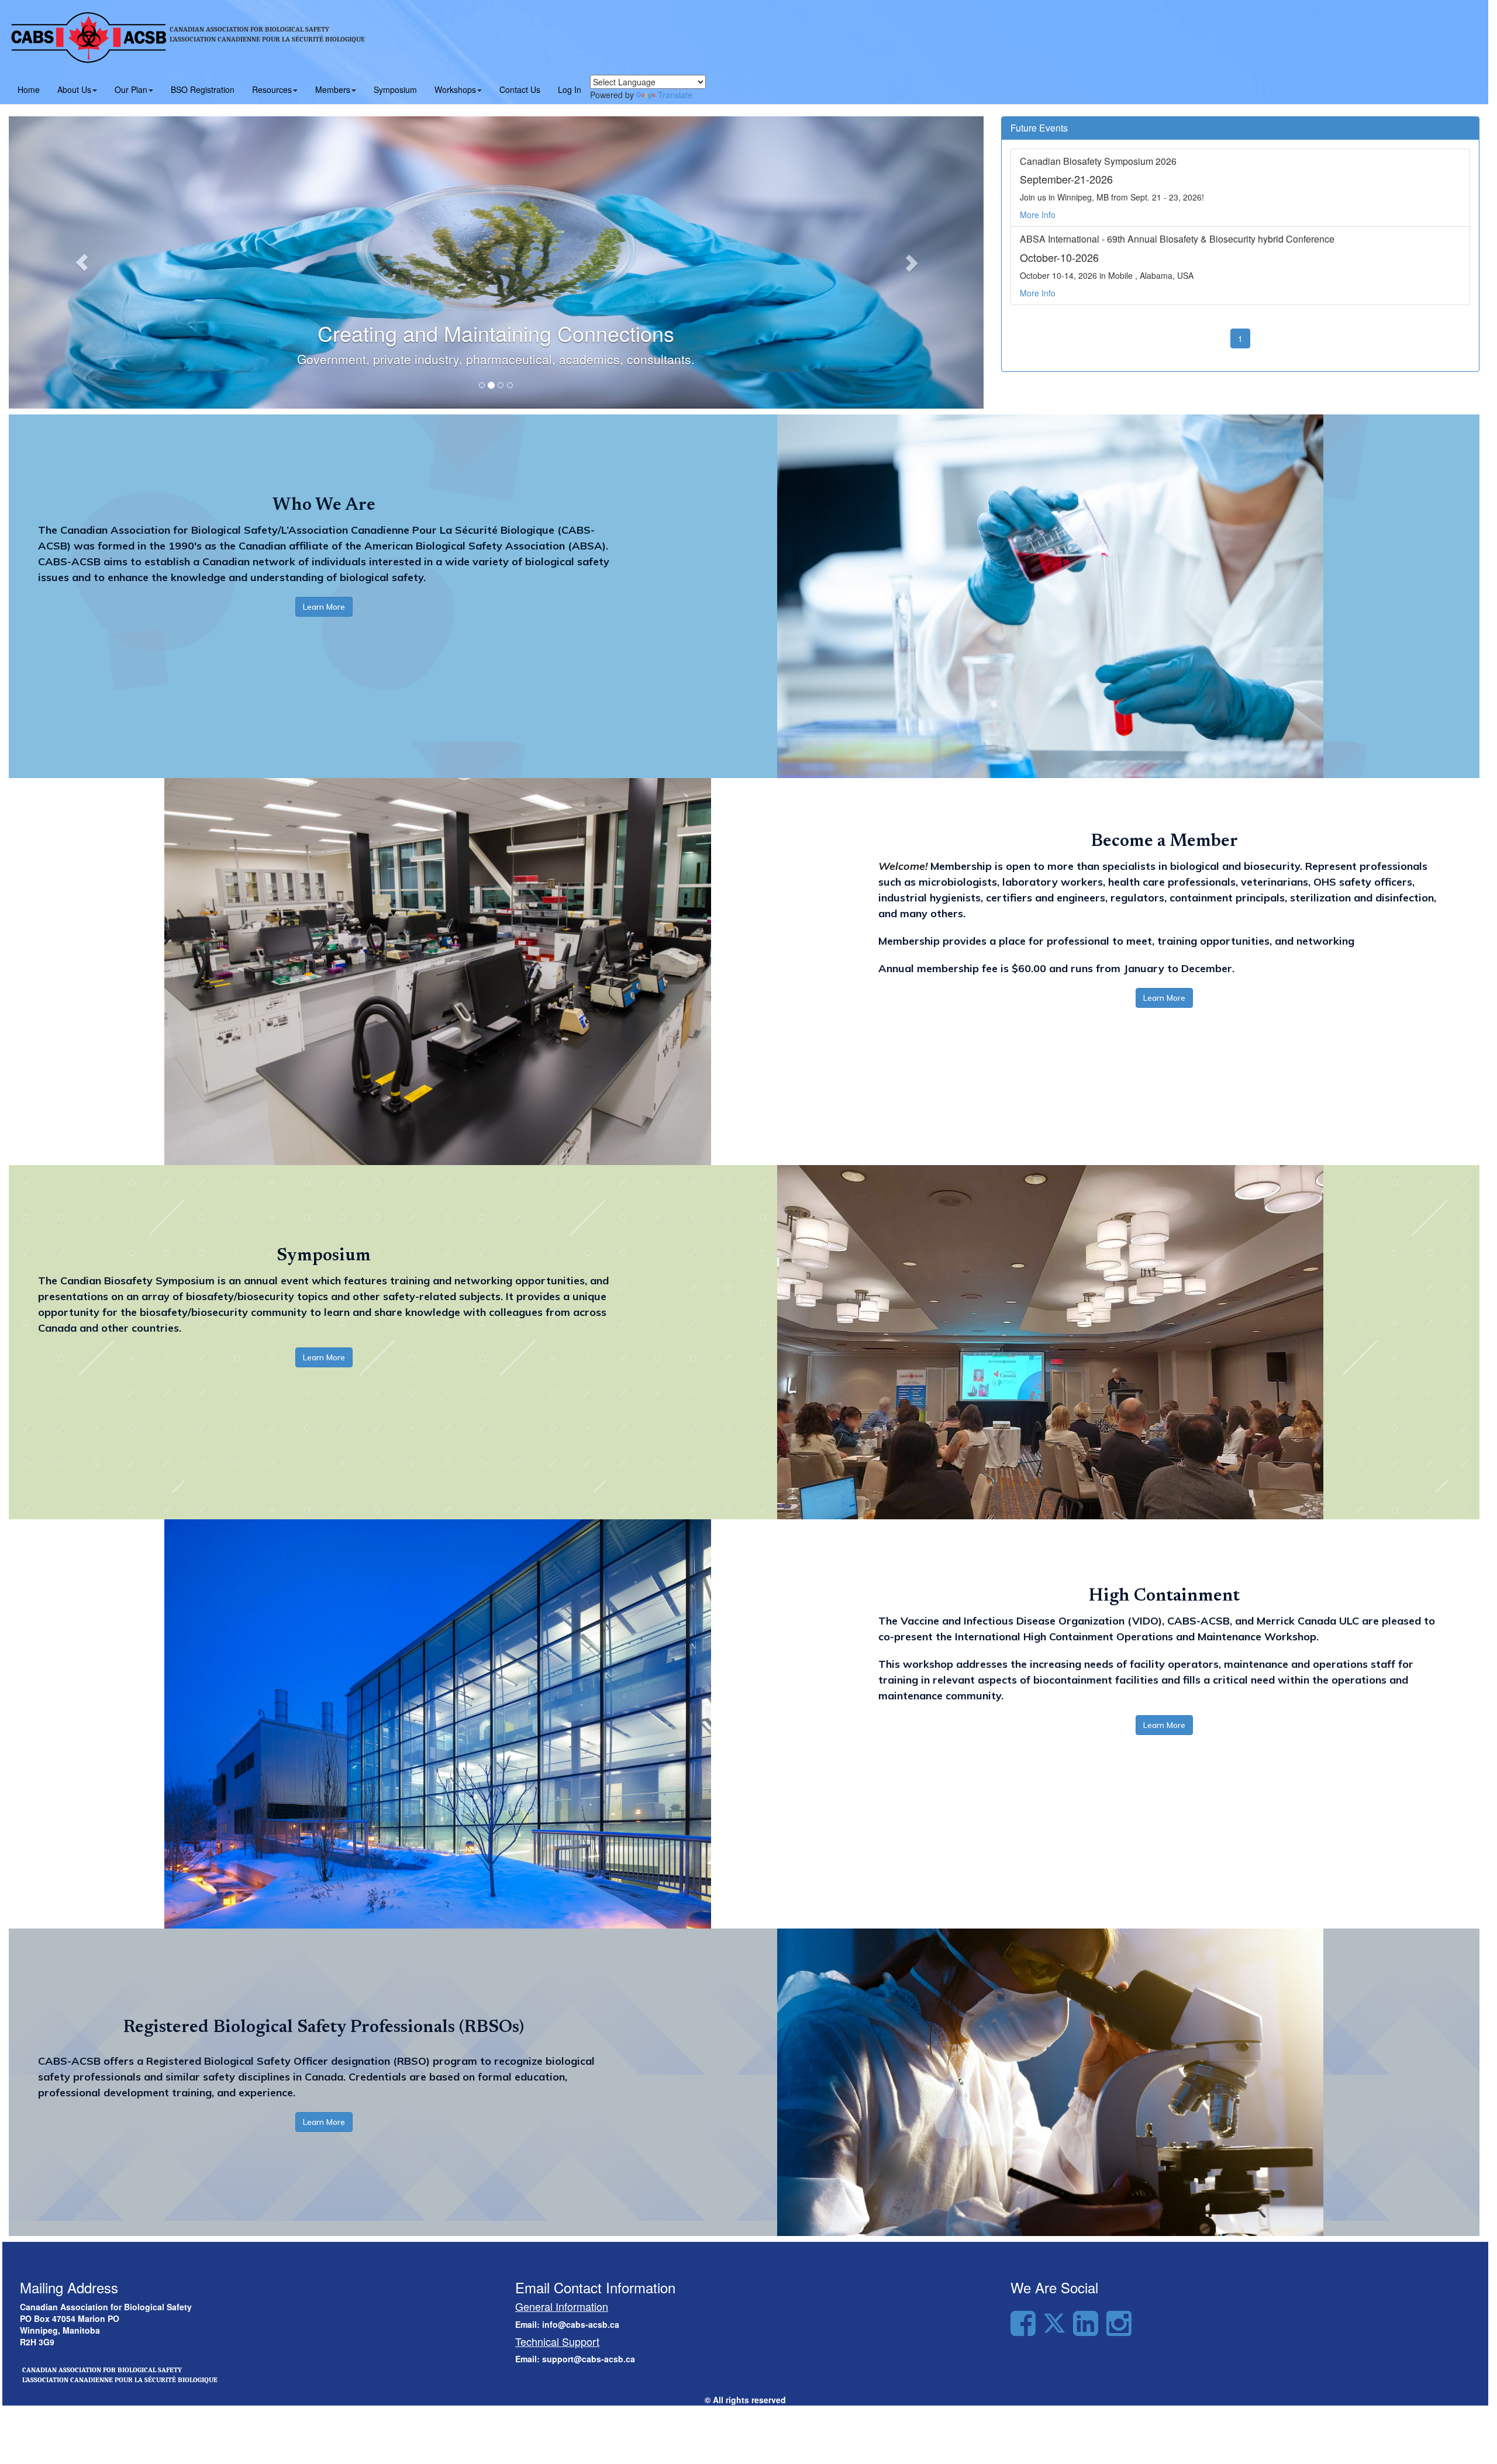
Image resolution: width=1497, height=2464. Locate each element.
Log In (570, 89)
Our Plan (131, 89)
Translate (675, 95)
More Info (1038, 215)
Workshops (455, 89)
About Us (74, 89)
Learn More (324, 607)
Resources (272, 89)
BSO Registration (203, 89)
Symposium (395, 89)
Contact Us (520, 89)
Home (29, 89)
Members (333, 89)
